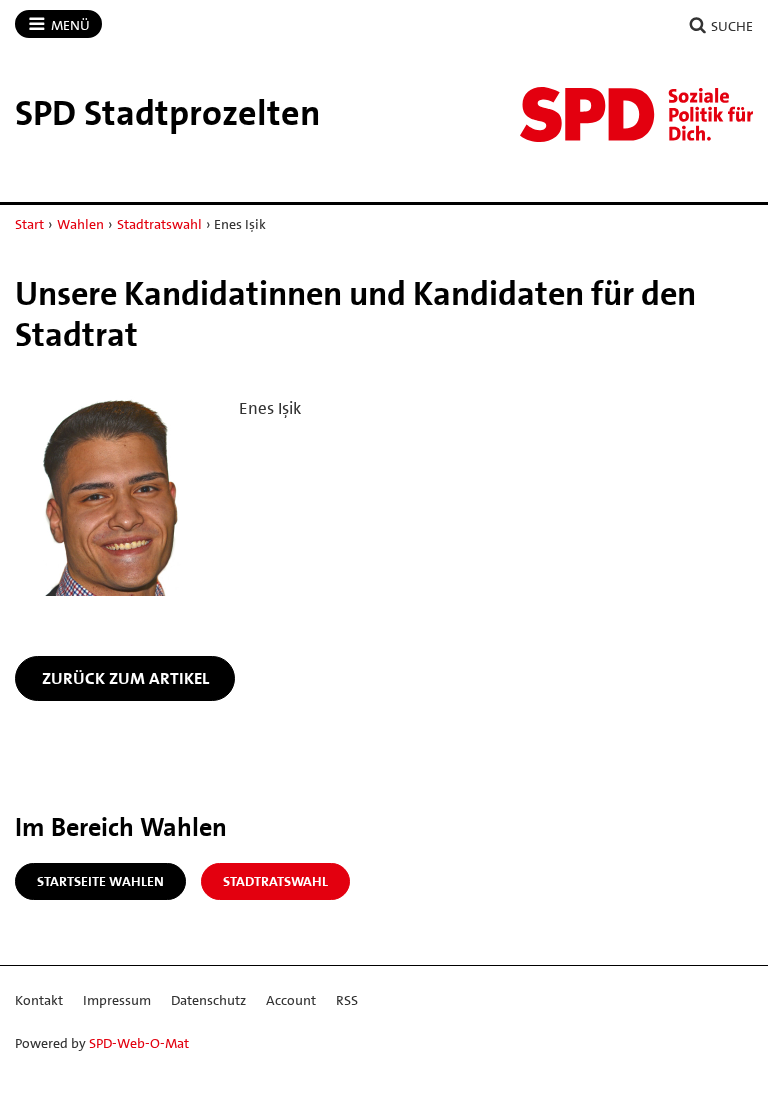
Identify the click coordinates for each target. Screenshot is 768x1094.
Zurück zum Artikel (125, 678)
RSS (347, 1000)
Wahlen (80, 224)
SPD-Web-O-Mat (139, 1043)
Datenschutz (208, 1000)
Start (29, 224)
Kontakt (39, 1000)
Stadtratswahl (159, 224)
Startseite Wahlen (100, 881)
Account (291, 1000)
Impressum (117, 1000)
